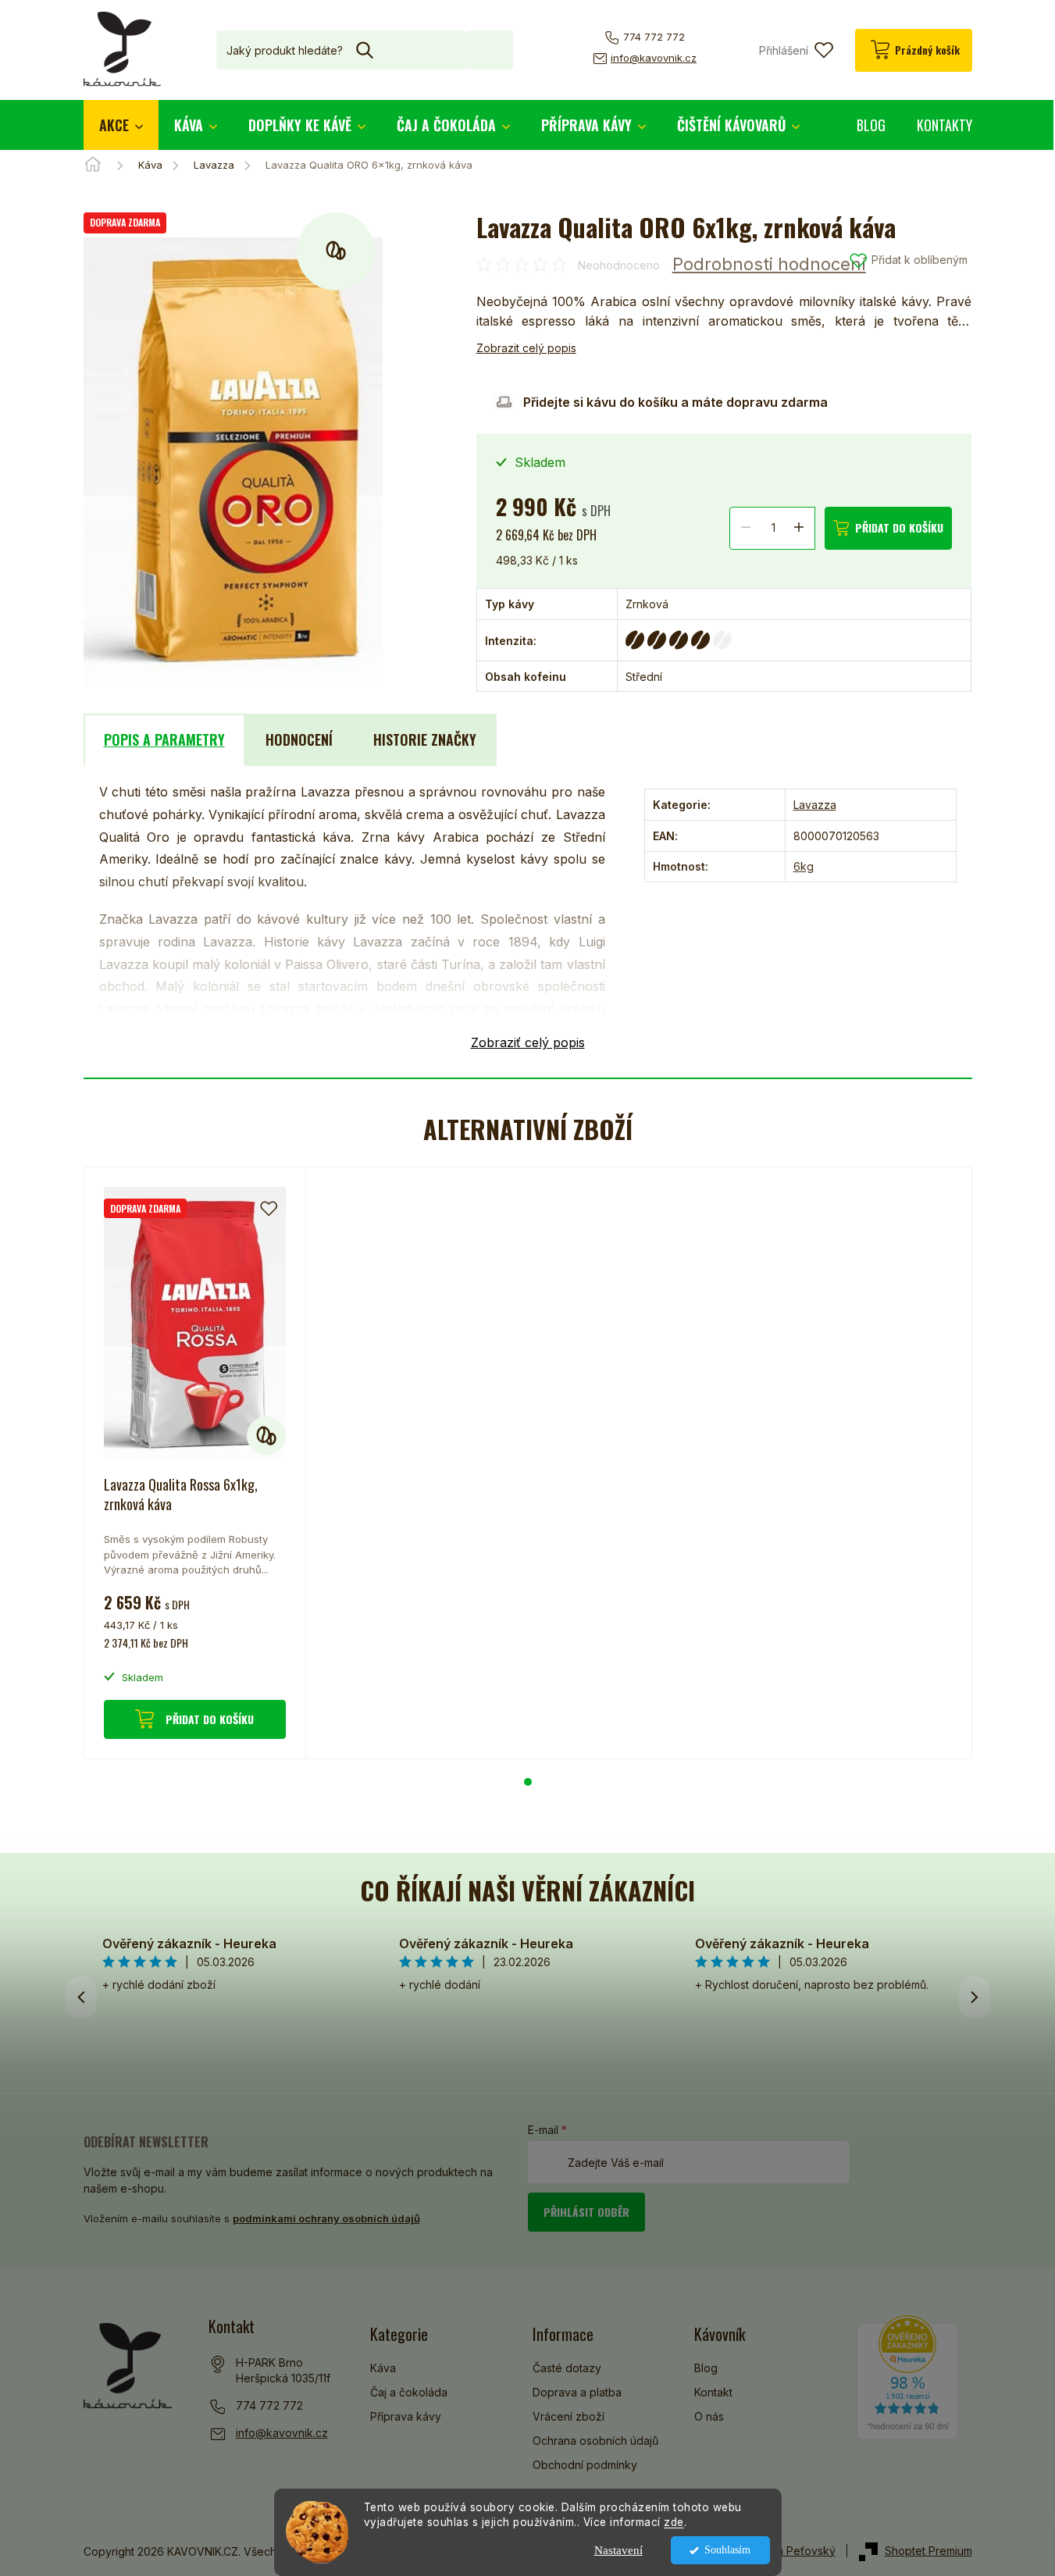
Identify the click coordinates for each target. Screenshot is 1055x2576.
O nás (709, 2416)
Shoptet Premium (928, 2551)
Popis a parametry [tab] (164, 739)
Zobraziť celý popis (528, 1042)
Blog (706, 2368)
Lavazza (815, 805)
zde (674, 2522)
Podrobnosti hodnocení (769, 264)
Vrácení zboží (568, 2416)
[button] (528, 1782)
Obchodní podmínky (585, 2465)
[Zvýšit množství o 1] (799, 527)
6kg (804, 866)
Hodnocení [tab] (299, 739)
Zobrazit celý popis (526, 348)
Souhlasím (727, 2550)
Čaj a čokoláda (409, 2392)
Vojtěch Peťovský (790, 2551)
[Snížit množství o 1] (746, 527)
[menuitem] (121, 125)
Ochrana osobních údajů (595, 2441)
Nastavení (618, 2550)
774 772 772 (269, 2405)
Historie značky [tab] (425, 739)
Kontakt (713, 2392)
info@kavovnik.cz (282, 2433)
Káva (383, 2368)
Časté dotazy (567, 2368)
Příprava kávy (406, 2416)
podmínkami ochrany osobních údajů (326, 2218)
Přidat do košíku (899, 527)
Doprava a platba (577, 2392)
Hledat (490, 50)
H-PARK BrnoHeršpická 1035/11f (283, 2370)
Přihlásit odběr (586, 2212)
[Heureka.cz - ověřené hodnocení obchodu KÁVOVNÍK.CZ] (907, 2378)
